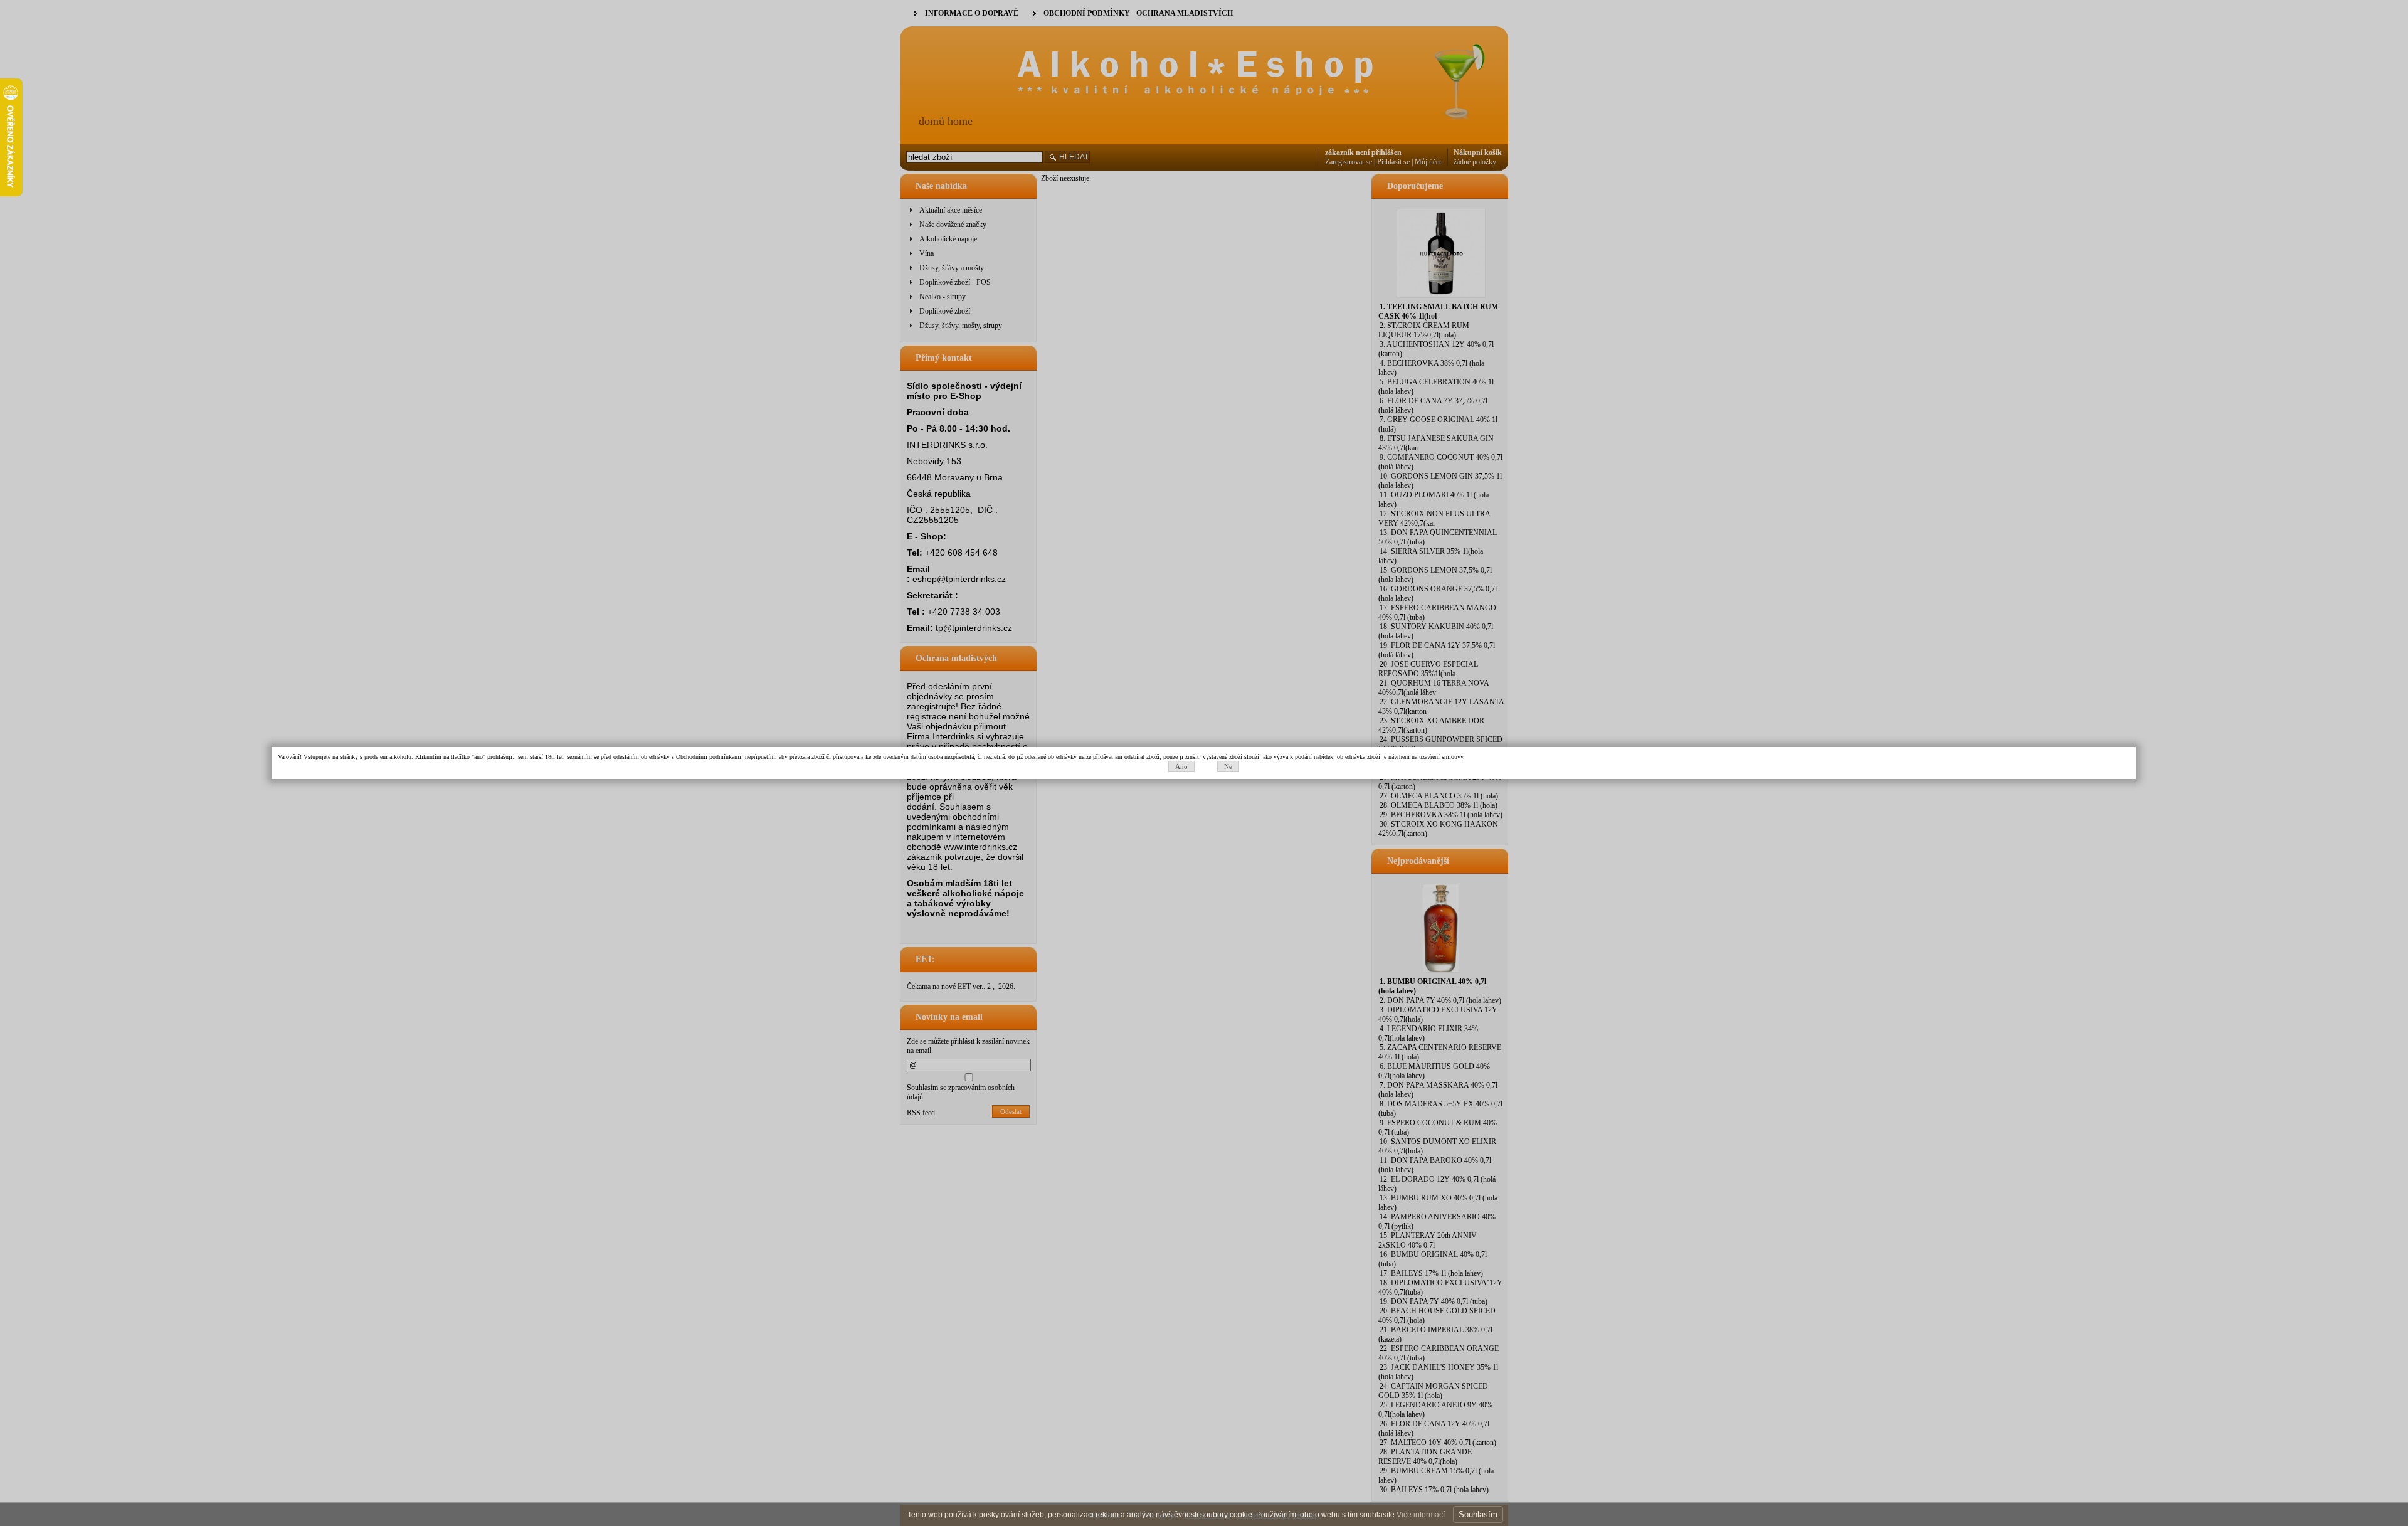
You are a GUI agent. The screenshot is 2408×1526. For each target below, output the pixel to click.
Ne (1228, 766)
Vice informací (1421, 1515)
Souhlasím (1478, 1514)
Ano (1181, 766)
